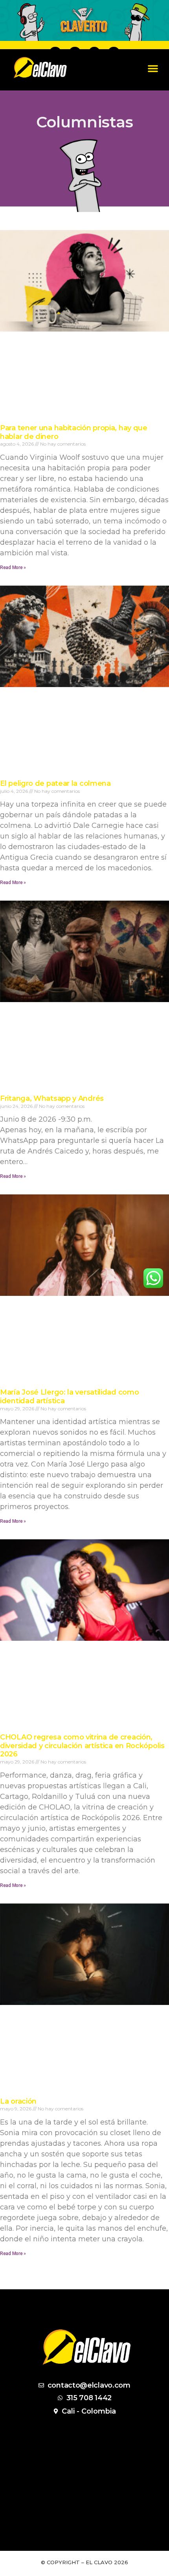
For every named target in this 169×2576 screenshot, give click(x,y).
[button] (153, 68)
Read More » (13, 568)
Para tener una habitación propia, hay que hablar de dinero (74, 432)
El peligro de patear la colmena (55, 783)
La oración (18, 2101)
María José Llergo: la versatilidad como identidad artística (69, 1397)
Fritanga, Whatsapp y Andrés (52, 1098)
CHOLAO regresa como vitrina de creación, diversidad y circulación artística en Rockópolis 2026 (82, 1746)
